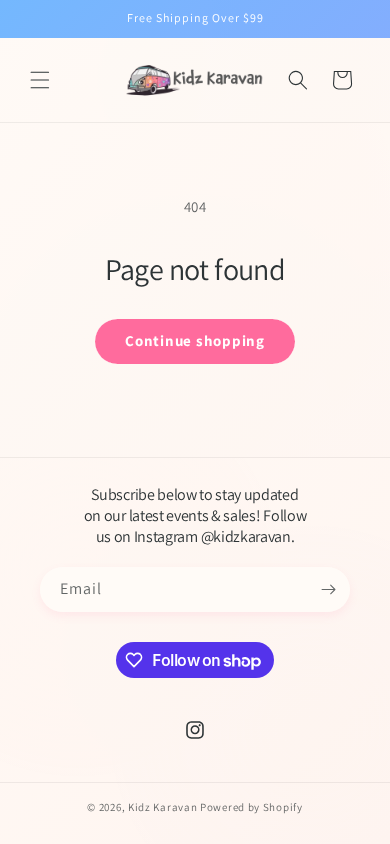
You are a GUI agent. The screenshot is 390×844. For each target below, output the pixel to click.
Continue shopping (195, 340)
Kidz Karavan (162, 807)
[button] (40, 80)
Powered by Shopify (251, 807)
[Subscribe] (328, 589)
